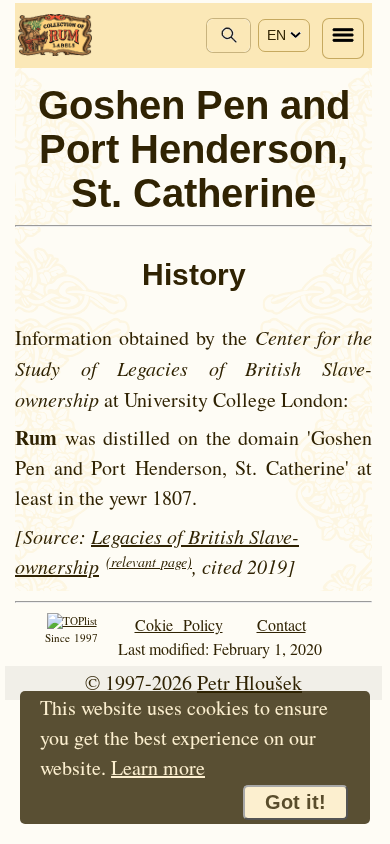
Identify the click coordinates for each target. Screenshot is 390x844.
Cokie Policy (179, 624)
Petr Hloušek (249, 682)
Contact (281, 624)
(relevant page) (149, 561)
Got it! (295, 802)
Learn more (158, 767)
